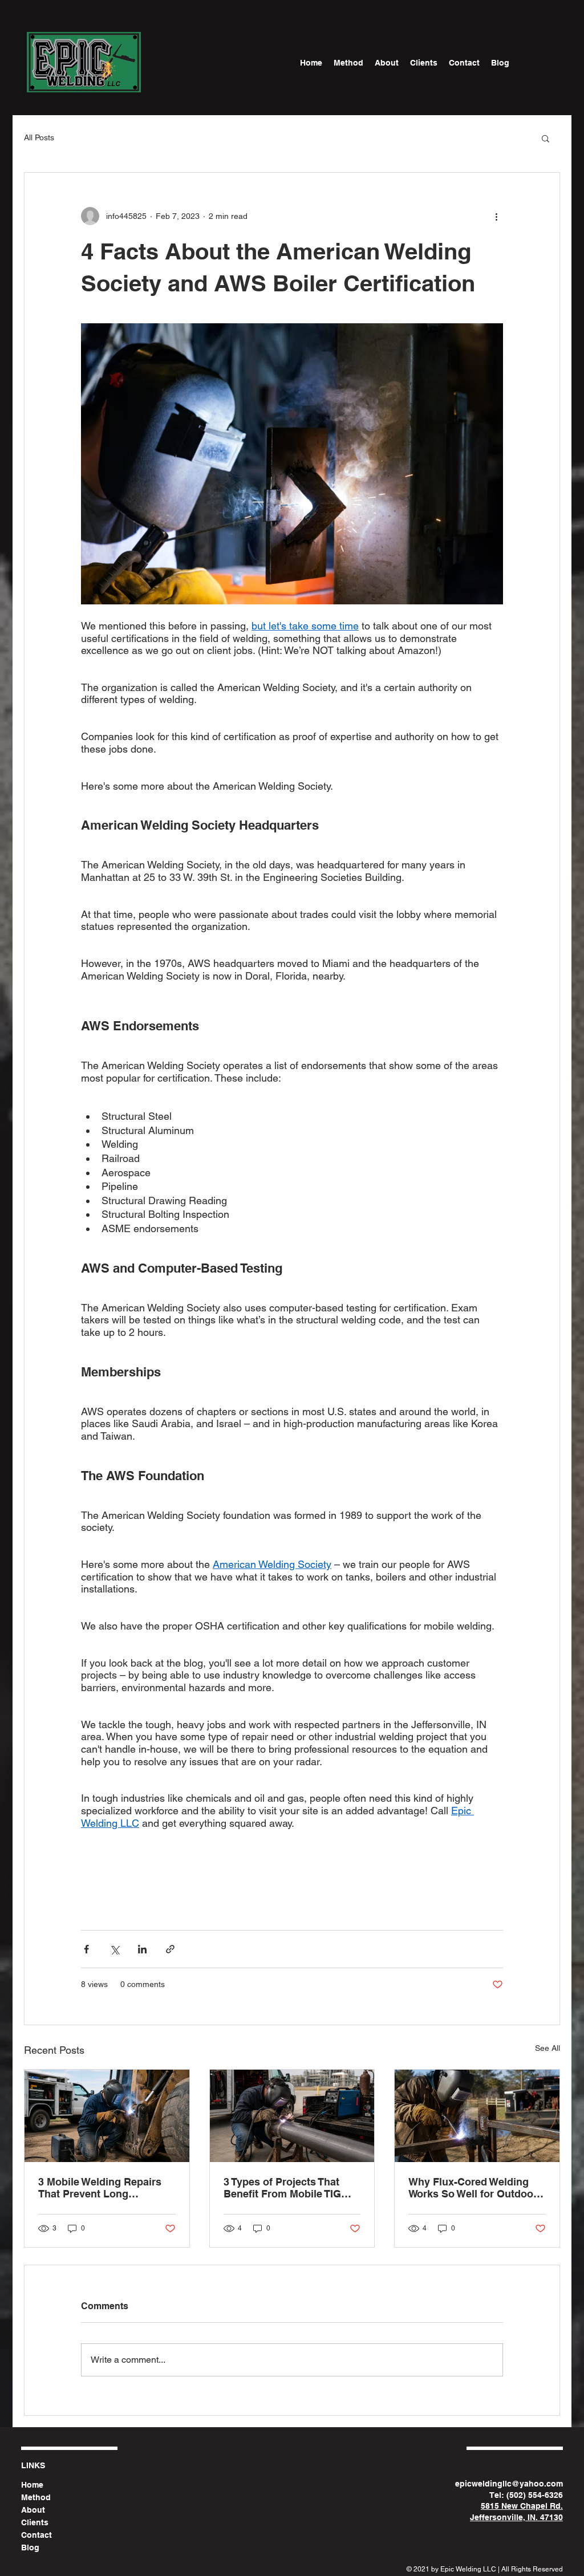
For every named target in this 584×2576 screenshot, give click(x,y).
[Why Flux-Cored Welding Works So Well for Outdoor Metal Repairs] (477, 2116)
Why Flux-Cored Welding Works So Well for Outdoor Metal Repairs (473, 2188)
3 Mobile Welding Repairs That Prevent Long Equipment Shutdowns (100, 2188)
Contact (36, 2535)
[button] (546, 138)
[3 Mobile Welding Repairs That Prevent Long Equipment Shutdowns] (107, 2116)
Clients (35, 2522)
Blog (30, 2547)
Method (36, 2497)
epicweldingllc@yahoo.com (509, 2484)
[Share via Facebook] (86, 1949)
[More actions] (496, 216)
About (33, 2510)
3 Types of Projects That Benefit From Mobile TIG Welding (282, 2188)
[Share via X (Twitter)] (114, 1949)
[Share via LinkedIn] (142, 1949)
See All (547, 2048)
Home (32, 2485)
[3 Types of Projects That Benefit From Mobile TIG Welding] (292, 2116)
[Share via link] (170, 1949)
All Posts (39, 137)
